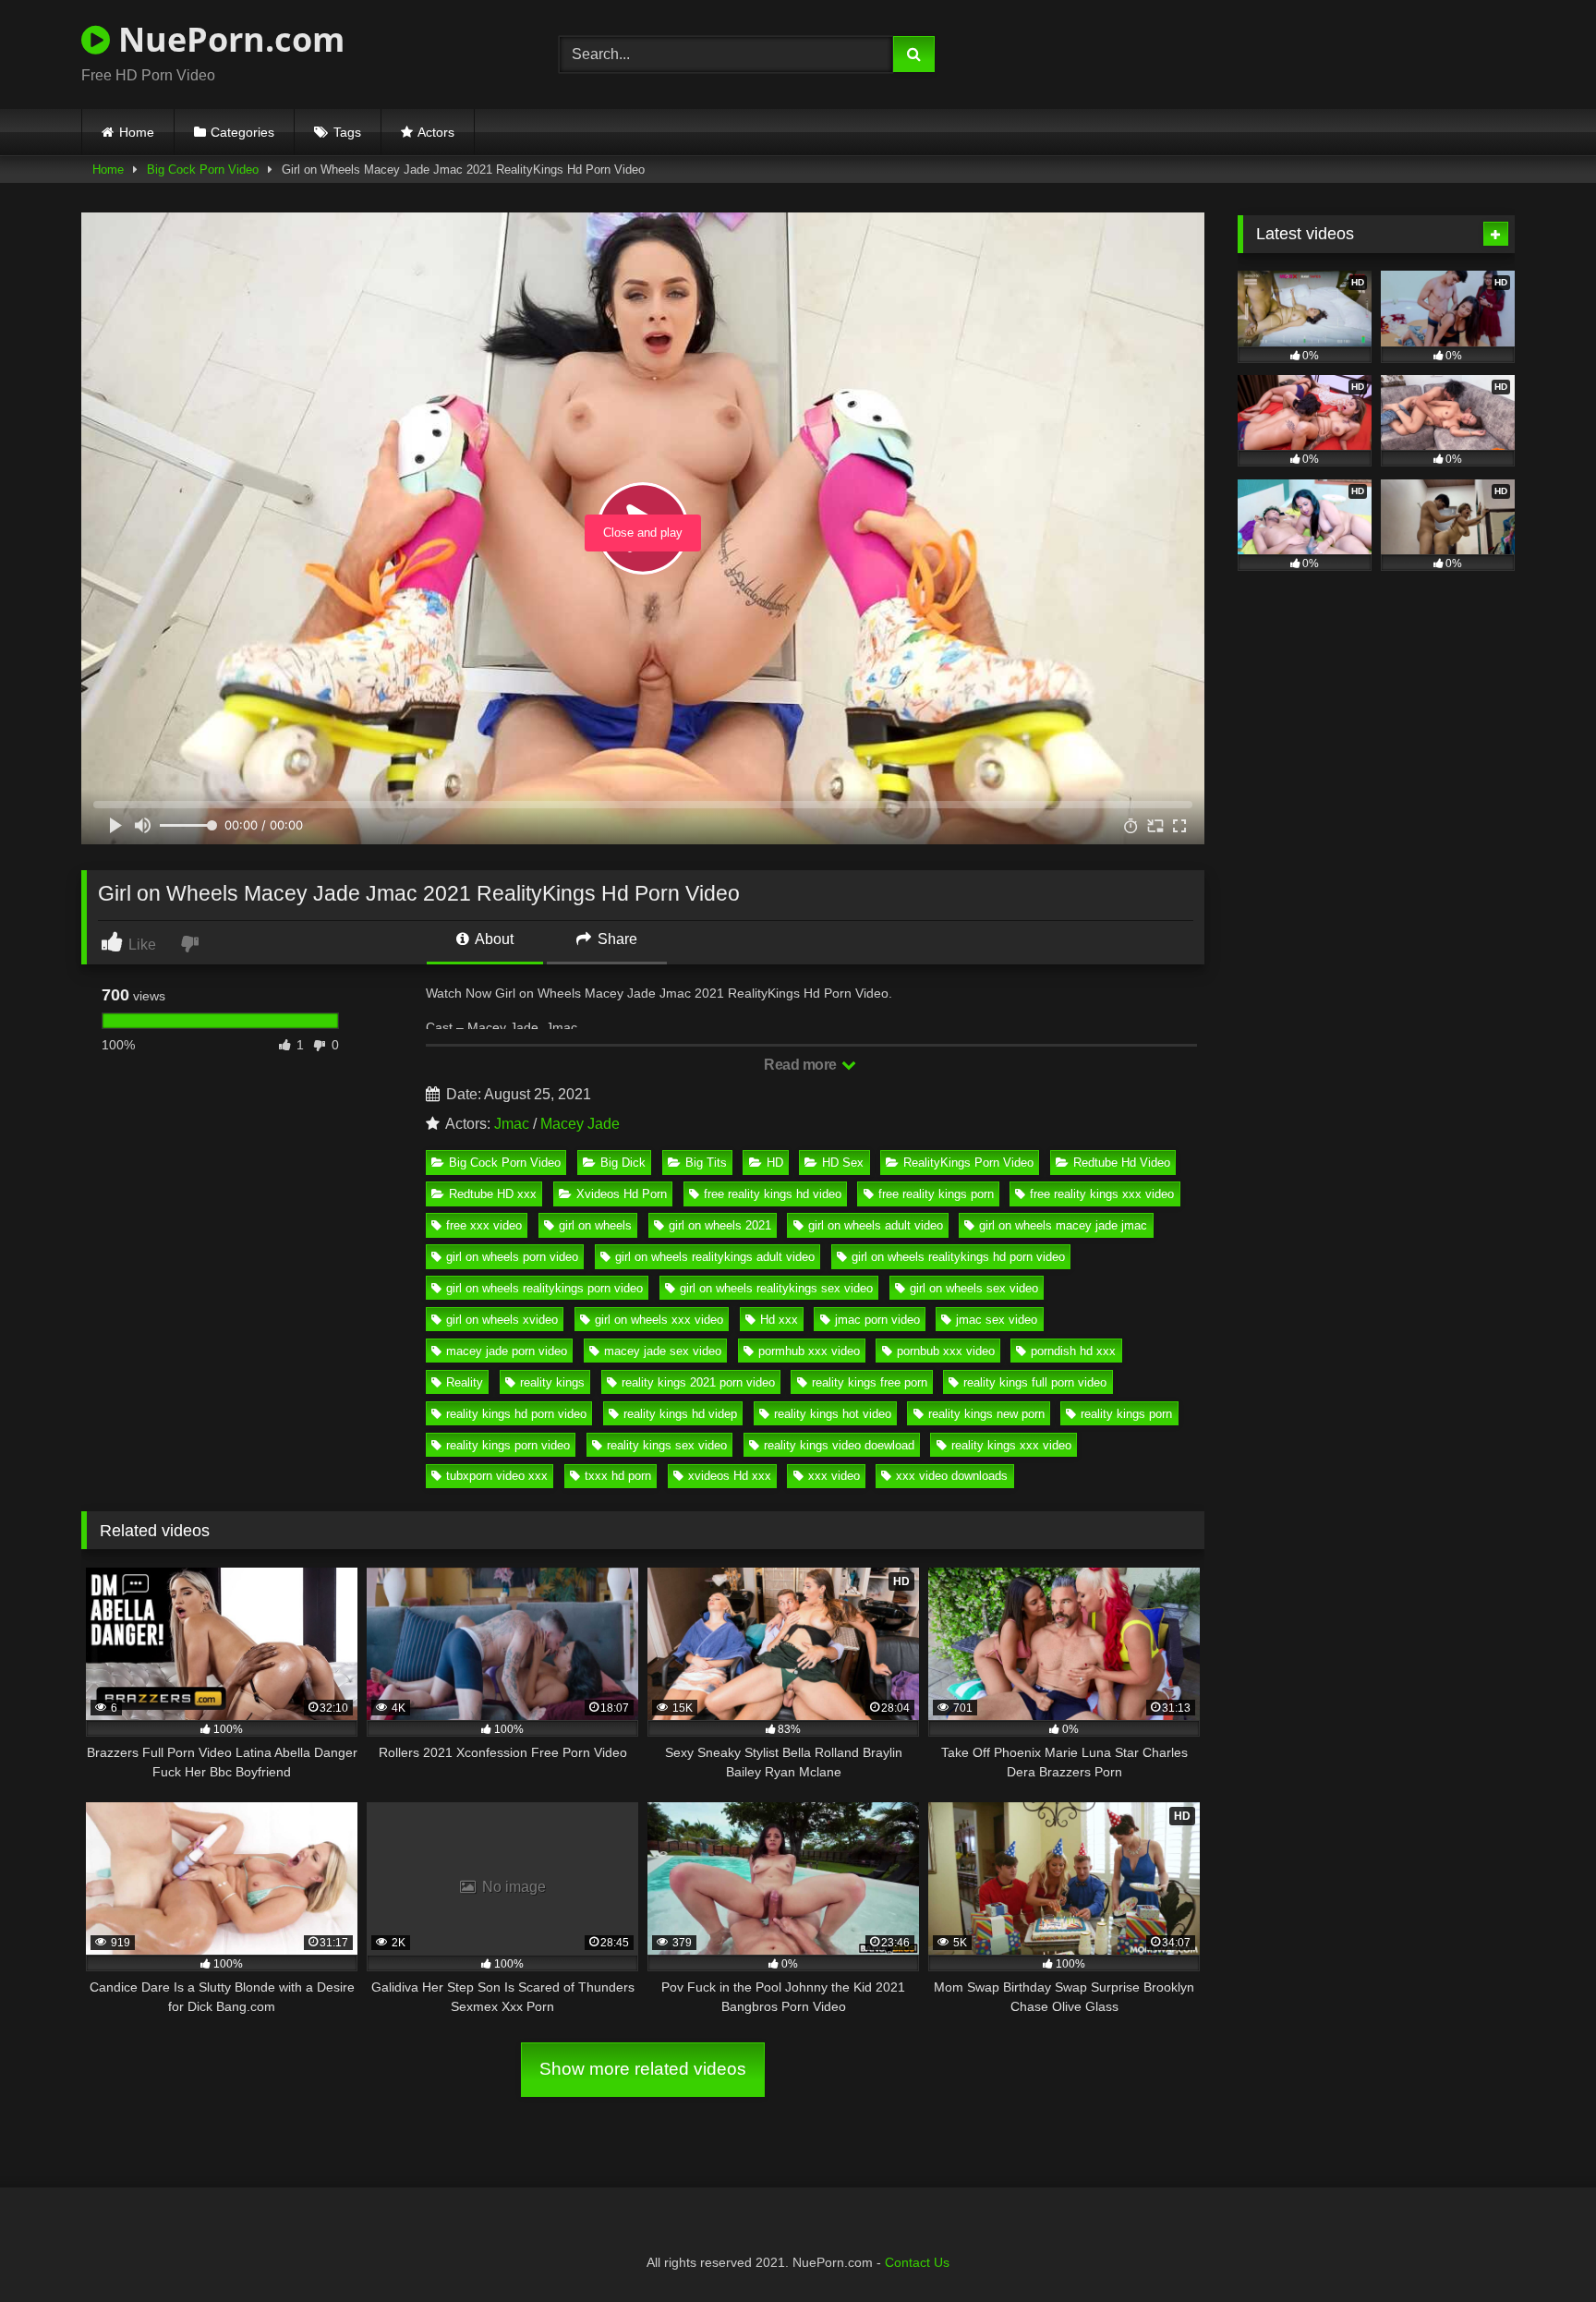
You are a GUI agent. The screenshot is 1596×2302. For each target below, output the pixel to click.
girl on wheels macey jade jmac (1063, 1225)
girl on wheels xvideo (502, 1320)
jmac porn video (877, 1320)
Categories (242, 132)
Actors (436, 132)
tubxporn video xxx (497, 1476)
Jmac (512, 1124)
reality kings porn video (508, 1445)
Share (616, 939)
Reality (465, 1382)
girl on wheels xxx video (659, 1320)
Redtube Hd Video (1122, 1163)
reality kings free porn (870, 1382)
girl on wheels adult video (876, 1225)
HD (775, 1163)
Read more (802, 1065)
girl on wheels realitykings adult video (715, 1257)
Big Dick (623, 1163)
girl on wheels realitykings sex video (776, 1288)
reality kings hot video (833, 1414)
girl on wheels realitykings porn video (544, 1288)
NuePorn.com (227, 39)
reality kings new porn (986, 1414)
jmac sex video (997, 1320)
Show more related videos (643, 2069)
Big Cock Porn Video (203, 170)
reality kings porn (1126, 1414)
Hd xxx (779, 1320)
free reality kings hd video (773, 1194)
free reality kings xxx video (1102, 1194)
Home (137, 132)
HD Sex (843, 1163)
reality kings (552, 1382)
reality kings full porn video (1035, 1382)
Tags (347, 132)
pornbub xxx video (946, 1351)
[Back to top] (1539, 2247)
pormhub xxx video (809, 1351)
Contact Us (917, 2262)
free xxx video (484, 1225)
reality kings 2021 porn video (698, 1382)
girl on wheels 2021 (720, 1225)
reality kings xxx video (1011, 1445)
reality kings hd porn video (516, 1414)
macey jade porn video (507, 1351)
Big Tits (706, 1163)
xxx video (834, 1476)
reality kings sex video (667, 1445)
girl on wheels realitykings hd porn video (958, 1257)
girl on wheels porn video (512, 1257)
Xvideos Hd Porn (622, 1194)
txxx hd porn (618, 1476)
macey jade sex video (663, 1351)
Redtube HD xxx (493, 1194)
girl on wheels (595, 1225)
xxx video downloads (952, 1476)
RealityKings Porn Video (968, 1163)
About (493, 939)
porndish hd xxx (1073, 1351)
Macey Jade (580, 1124)
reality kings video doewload (839, 1445)
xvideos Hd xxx (730, 1476)
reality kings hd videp (680, 1414)
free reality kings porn (936, 1194)
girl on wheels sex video (974, 1288)
